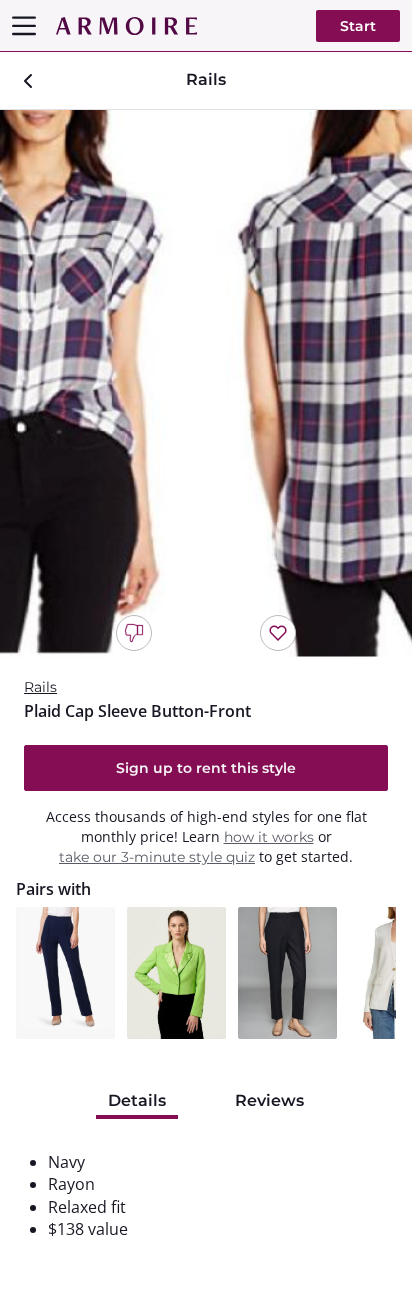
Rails (40, 687)
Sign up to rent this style (206, 768)
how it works (269, 837)
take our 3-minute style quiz (157, 857)
